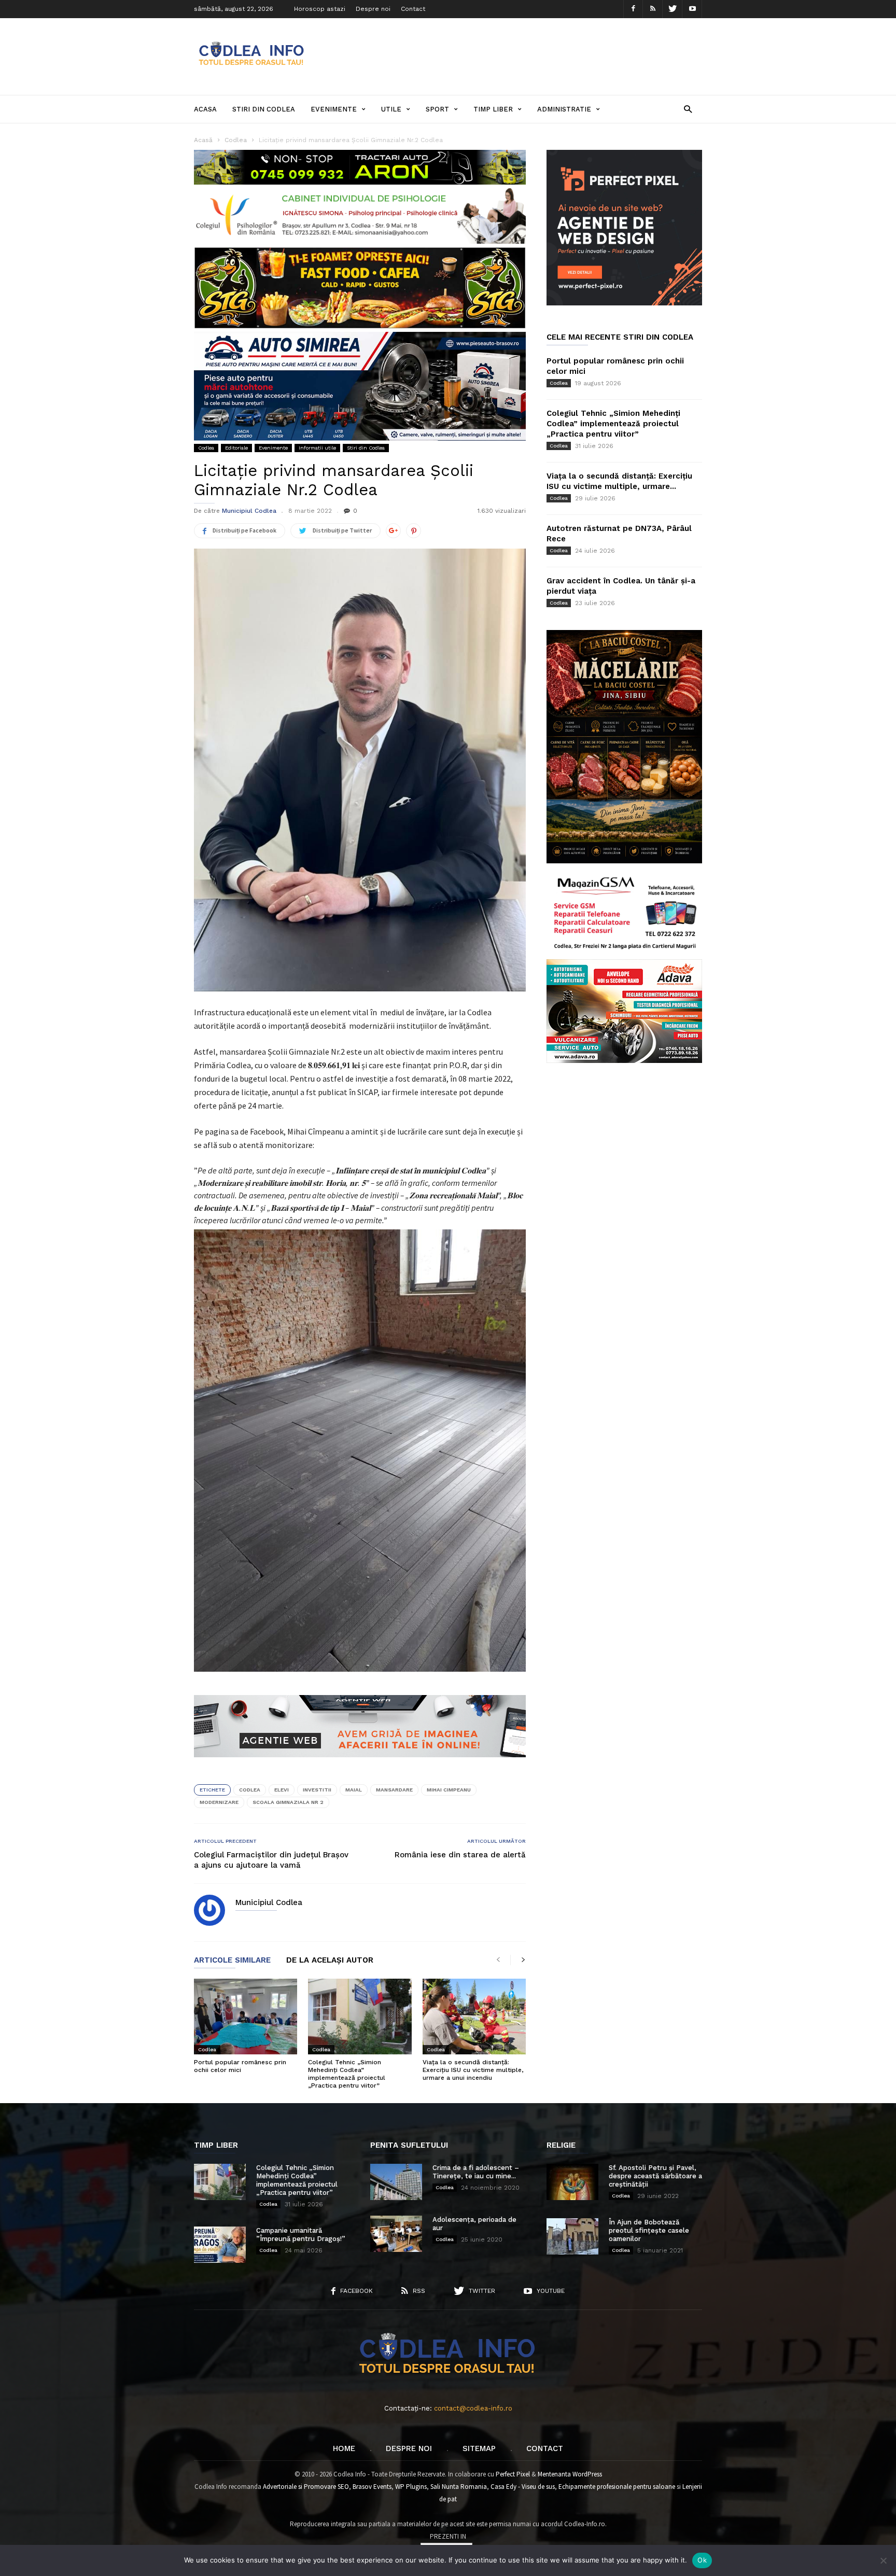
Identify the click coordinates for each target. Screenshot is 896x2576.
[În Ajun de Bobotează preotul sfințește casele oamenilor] (572, 2236)
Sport (437, 109)
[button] (688, 109)
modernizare (219, 1802)
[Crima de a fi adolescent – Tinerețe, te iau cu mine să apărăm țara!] (396, 2182)
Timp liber (493, 109)
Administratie (564, 109)
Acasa (205, 109)
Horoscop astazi (320, 9)
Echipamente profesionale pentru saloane (617, 2487)
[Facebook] (633, 9)
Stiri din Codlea (264, 109)
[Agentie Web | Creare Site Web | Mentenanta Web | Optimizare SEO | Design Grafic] (360, 1765)
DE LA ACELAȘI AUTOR (330, 1961)
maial (354, 1790)
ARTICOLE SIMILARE (232, 1961)
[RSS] (653, 9)
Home (344, 2448)
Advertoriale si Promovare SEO (306, 2487)
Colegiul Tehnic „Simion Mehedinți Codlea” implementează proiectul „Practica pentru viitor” (347, 2074)
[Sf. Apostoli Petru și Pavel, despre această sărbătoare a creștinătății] (572, 2182)
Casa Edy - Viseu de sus (523, 2487)
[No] (883, 2560)
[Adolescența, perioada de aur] (396, 2234)
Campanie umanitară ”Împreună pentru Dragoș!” (301, 2235)
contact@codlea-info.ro (473, 2408)
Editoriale (236, 448)
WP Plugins (411, 2487)
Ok (702, 2560)
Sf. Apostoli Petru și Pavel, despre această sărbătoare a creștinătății (655, 2176)
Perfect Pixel (513, 2474)
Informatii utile (317, 448)
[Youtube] (692, 9)
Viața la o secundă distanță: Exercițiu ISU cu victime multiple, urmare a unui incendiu (473, 2070)
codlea (250, 1790)
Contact (413, 9)
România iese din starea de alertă (460, 1855)
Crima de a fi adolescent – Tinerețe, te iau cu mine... (476, 2172)
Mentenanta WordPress (570, 2474)
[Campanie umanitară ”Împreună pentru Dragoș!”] (220, 2245)
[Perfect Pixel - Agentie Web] (624, 303)
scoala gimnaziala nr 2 (288, 1802)
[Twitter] (673, 9)
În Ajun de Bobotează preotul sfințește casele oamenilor (649, 2230)
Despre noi (373, 9)
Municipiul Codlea (249, 511)
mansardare (394, 1790)
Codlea (206, 448)
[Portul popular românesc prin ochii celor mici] (246, 2017)
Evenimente (334, 109)
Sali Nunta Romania (459, 2487)
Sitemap (479, 2448)
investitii (317, 1790)
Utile (391, 109)
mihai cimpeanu (449, 1790)
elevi (282, 1790)
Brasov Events (372, 2487)
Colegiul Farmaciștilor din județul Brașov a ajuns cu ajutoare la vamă (271, 1860)
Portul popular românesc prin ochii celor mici (240, 2066)
